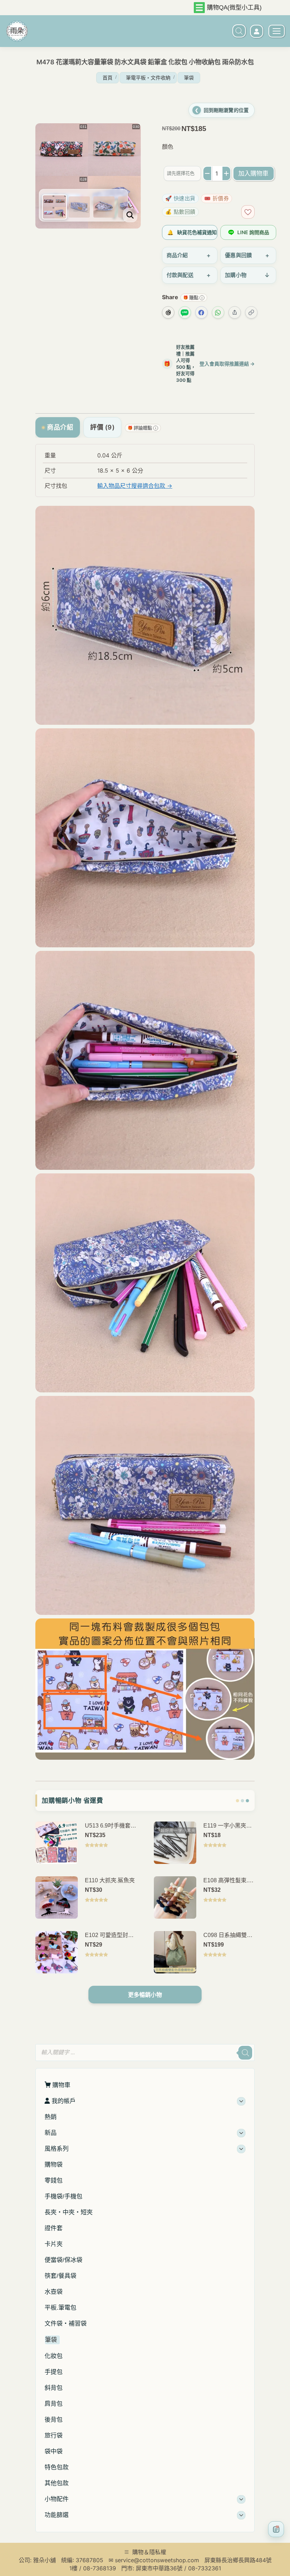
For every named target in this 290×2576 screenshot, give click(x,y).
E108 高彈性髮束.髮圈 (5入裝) (228, 1881)
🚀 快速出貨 (180, 198)
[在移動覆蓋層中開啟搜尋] (236, 31)
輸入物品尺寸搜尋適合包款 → (135, 486)
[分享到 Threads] (168, 312)
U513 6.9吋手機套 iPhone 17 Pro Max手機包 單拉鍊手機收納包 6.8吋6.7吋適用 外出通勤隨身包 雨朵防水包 (110, 1826)
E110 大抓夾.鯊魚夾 (110, 1880)
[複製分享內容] (251, 312)
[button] (170, 115)
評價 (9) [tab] (102, 427)
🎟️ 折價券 (217, 198)
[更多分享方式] (235, 312)
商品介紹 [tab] (60, 427)
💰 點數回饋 (180, 212)
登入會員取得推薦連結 (227, 364)
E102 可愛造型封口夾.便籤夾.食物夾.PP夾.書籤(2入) (109, 1936)
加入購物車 (253, 173)
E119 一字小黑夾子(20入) (228, 1826)
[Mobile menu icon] (277, 31)
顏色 (168, 147)
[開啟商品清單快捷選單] (276, 2529)
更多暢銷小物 (145, 1995)
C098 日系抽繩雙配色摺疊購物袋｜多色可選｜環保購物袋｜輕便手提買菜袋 (229, 1936)
